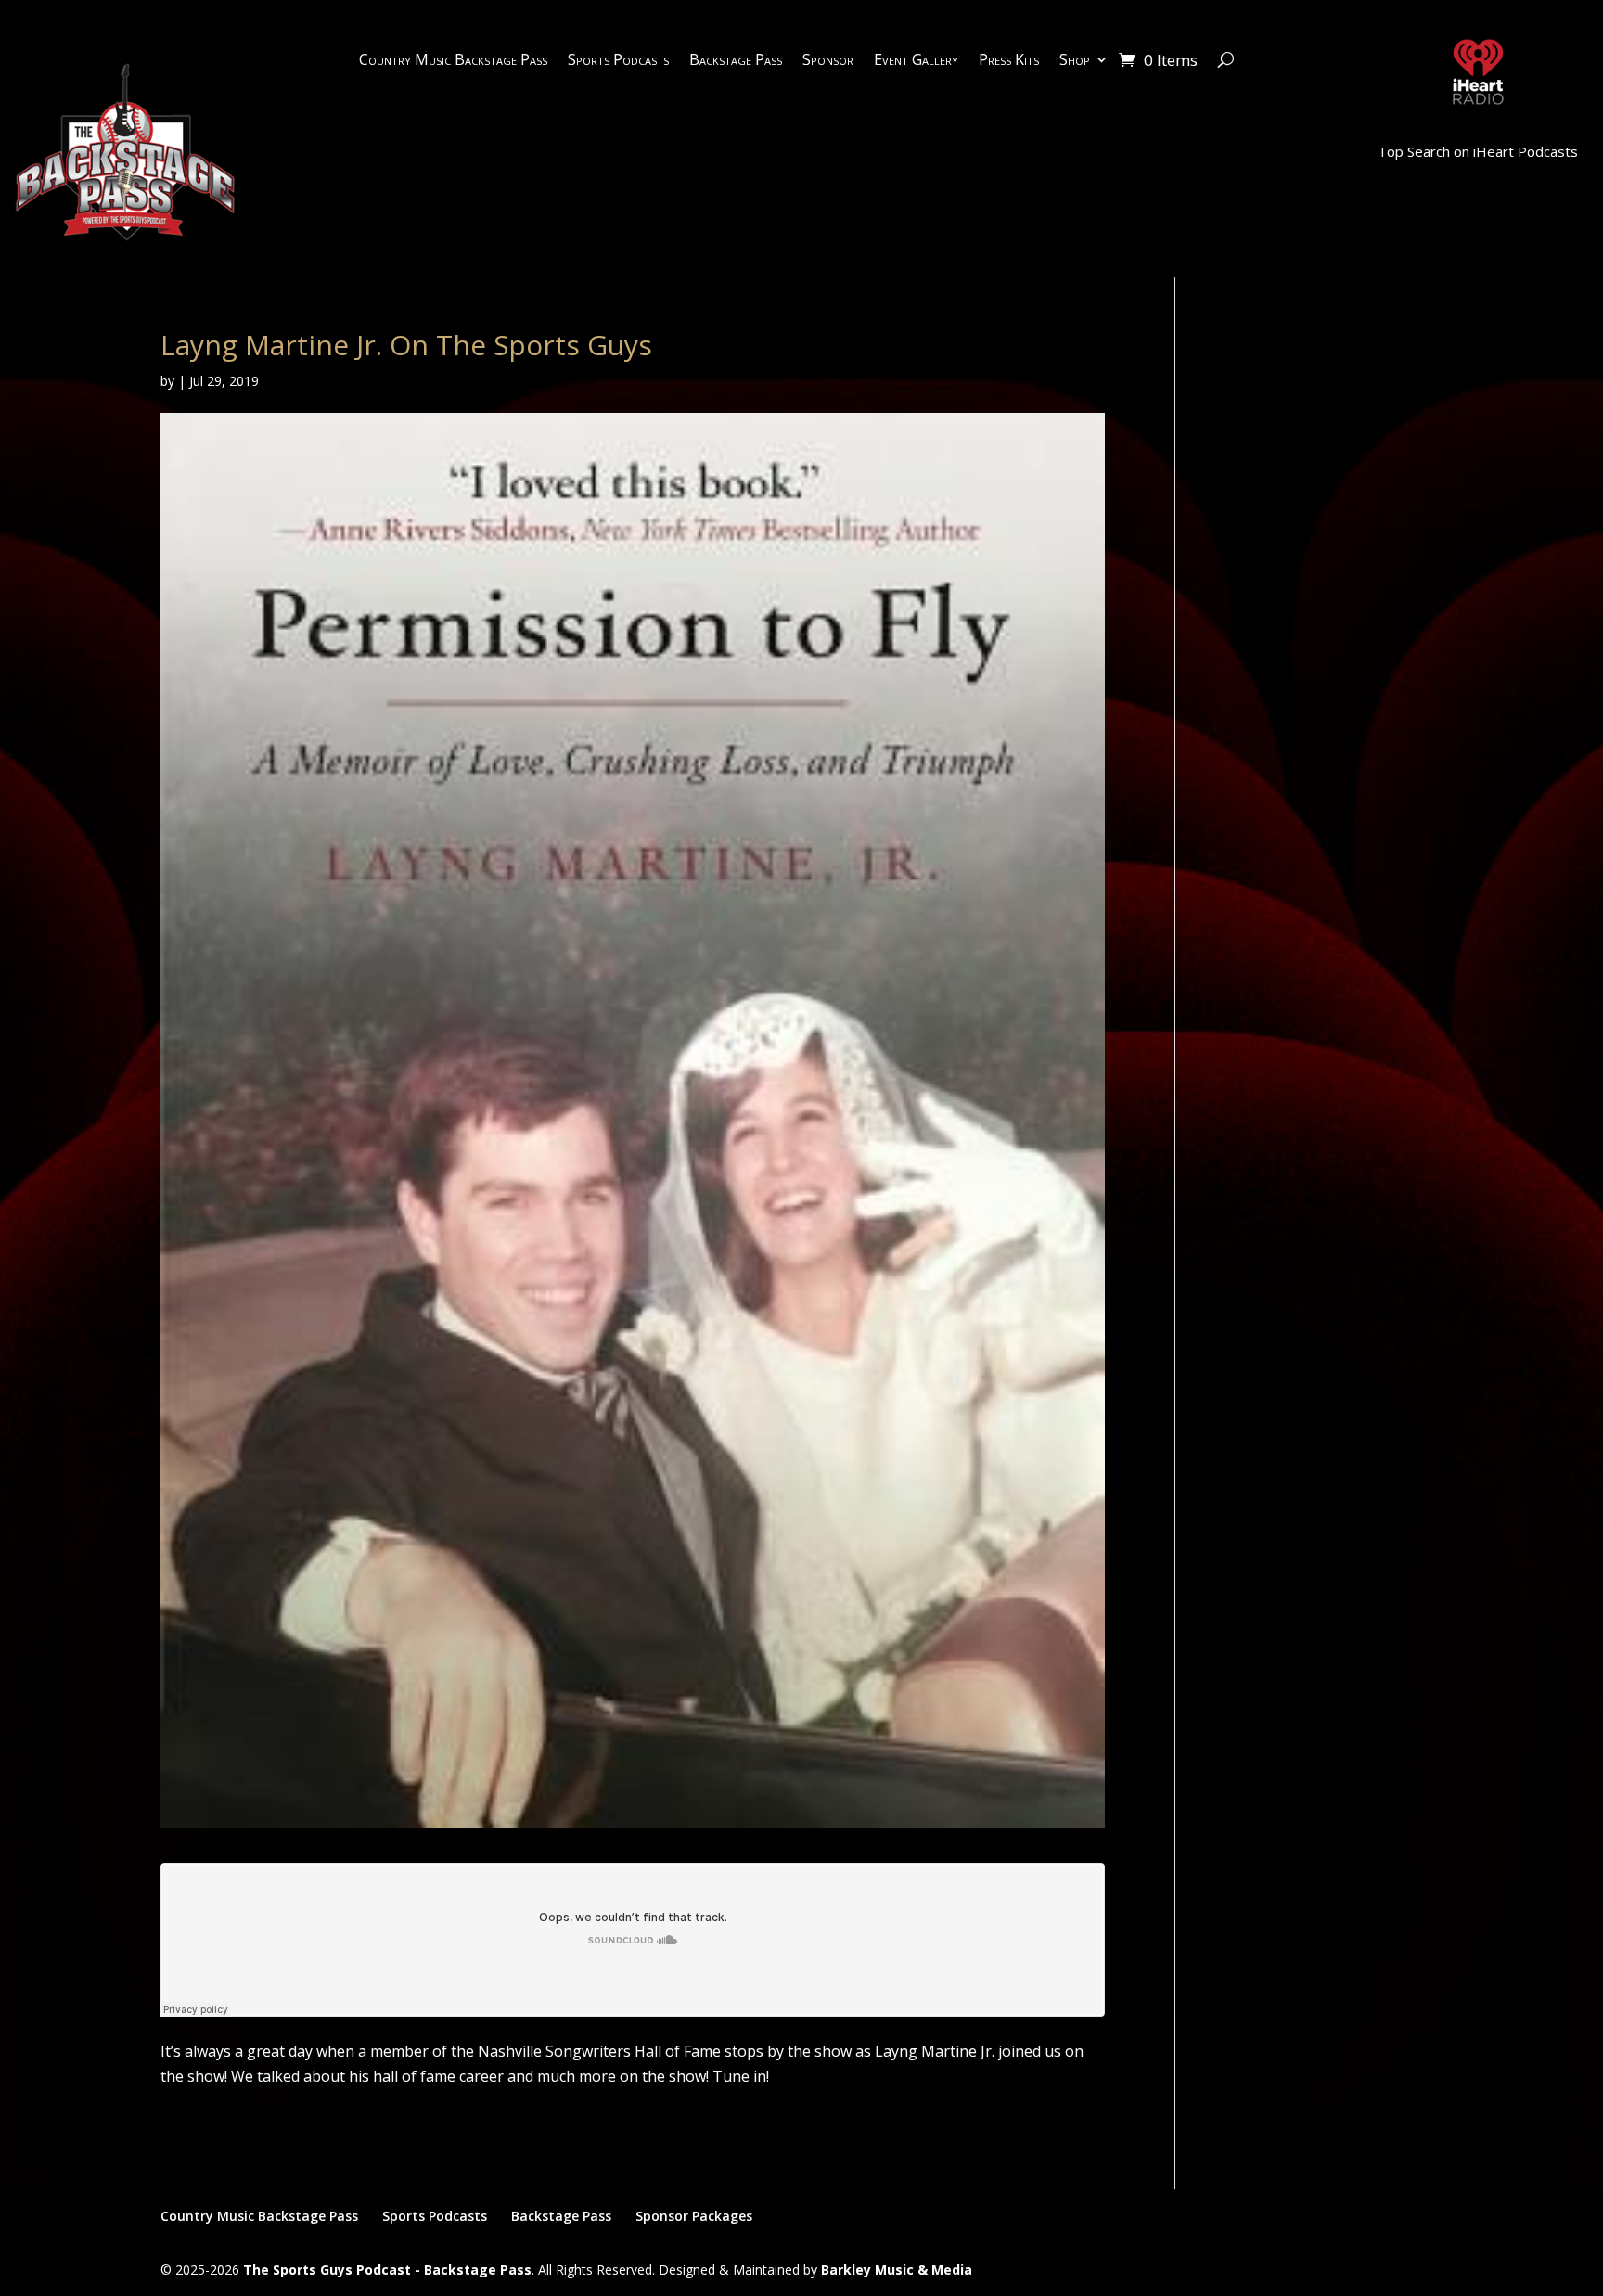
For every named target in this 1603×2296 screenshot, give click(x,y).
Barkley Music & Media (897, 2270)
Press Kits (1009, 61)
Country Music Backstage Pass (453, 61)
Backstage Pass (736, 61)
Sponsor (828, 61)
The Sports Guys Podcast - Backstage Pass (387, 2270)
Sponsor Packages (694, 2216)
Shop (1075, 61)
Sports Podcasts (618, 61)
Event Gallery (916, 61)
